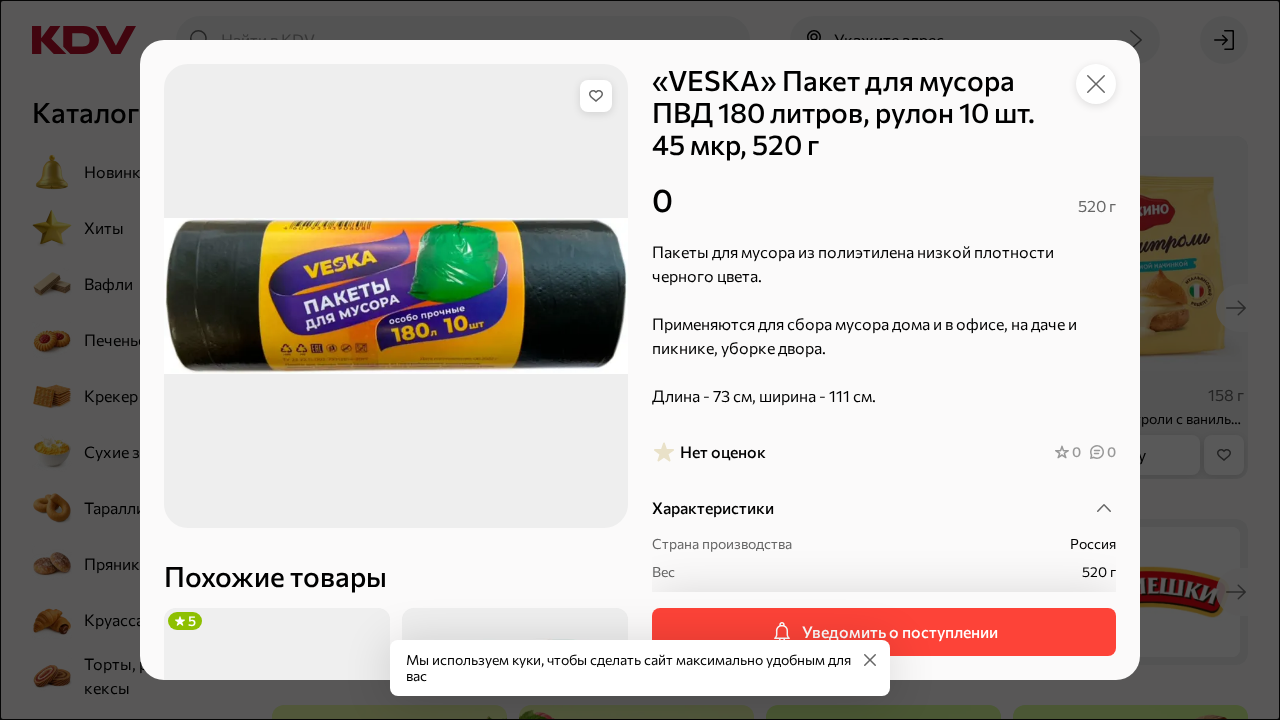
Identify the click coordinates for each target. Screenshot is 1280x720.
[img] (596, 96)
